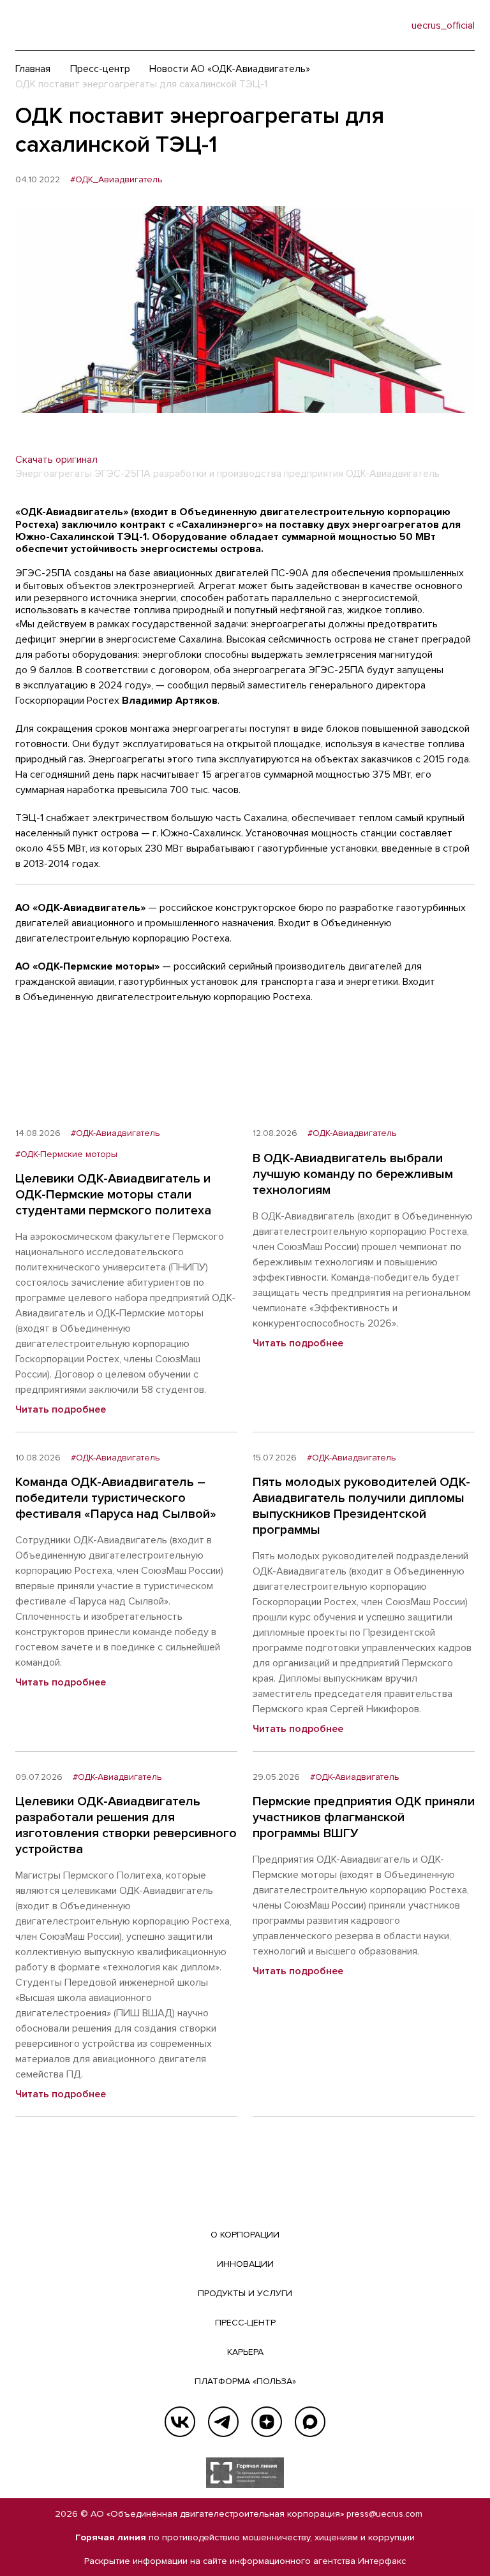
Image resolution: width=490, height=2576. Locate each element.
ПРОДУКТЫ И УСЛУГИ (245, 2293)
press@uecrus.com (384, 2514)
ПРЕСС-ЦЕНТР (245, 2323)
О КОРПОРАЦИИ (245, 2235)
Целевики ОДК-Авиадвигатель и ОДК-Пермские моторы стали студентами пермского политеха (113, 1195)
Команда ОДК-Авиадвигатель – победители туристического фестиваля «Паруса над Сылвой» (116, 1498)
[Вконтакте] (180, 2422)
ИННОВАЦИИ (245, 2264)
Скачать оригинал (56, 460)
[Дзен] (267, 2422)
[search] (376, 25)
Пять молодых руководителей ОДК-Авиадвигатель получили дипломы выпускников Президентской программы (361, 1506)
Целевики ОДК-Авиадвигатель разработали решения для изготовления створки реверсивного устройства (126, 1825)
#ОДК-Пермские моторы (66, 1154)
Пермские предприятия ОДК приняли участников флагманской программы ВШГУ (364, 1817)
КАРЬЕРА (245, 2352)
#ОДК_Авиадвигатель (116, 180)
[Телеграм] (223, 2422)
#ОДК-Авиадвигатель (115, 1133)
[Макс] (310, 2422)
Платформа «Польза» (245, 2381)
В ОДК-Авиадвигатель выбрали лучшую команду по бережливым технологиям (353, 1174)
